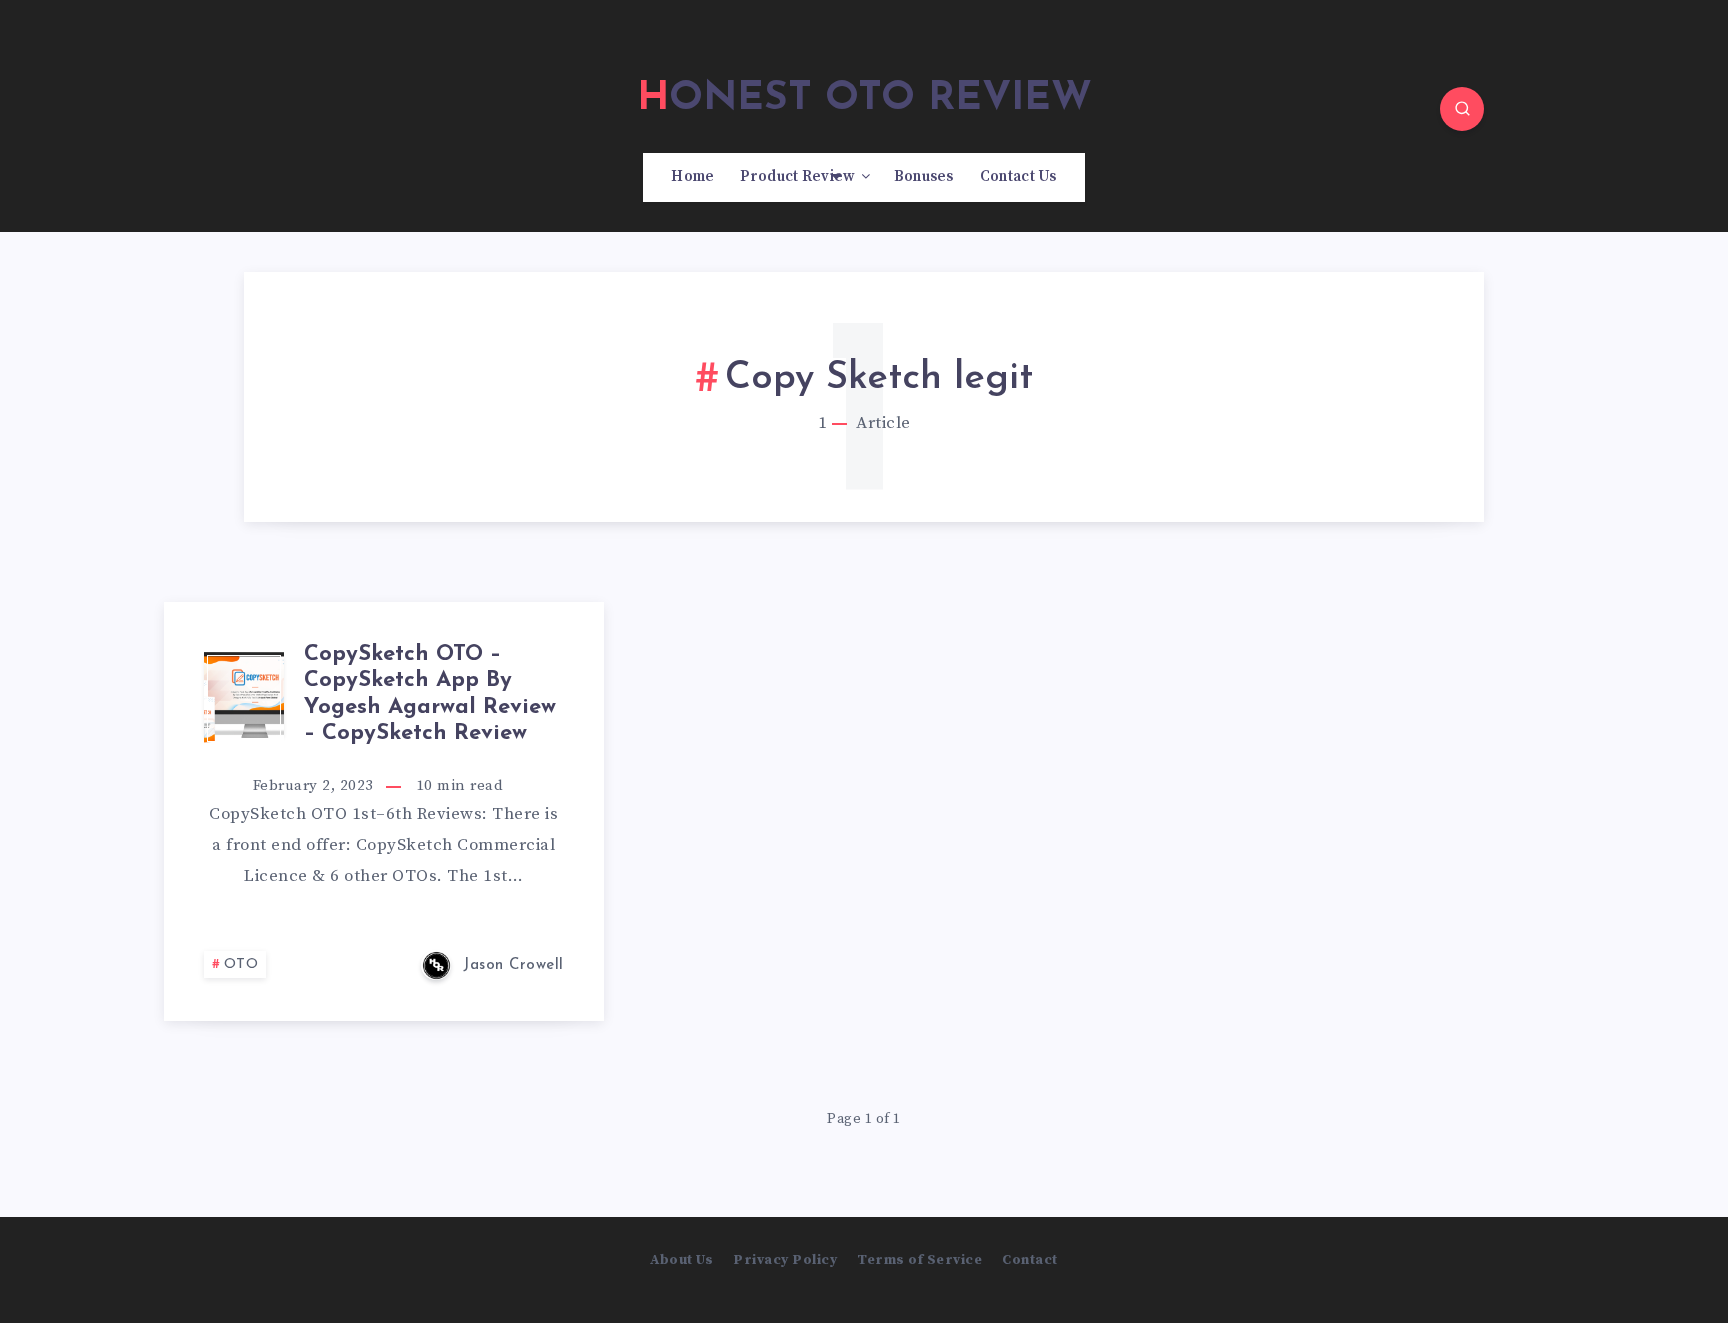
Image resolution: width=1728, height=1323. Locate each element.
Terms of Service (919, 1260)
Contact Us (1018, 177)
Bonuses (924, 177)
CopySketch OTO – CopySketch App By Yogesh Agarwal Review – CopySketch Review (430, 694)
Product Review (797, 177)
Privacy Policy (785, 1260)
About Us (681, 1260)
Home (692, 177)
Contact (1030, 1260)
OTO (241, 964)
